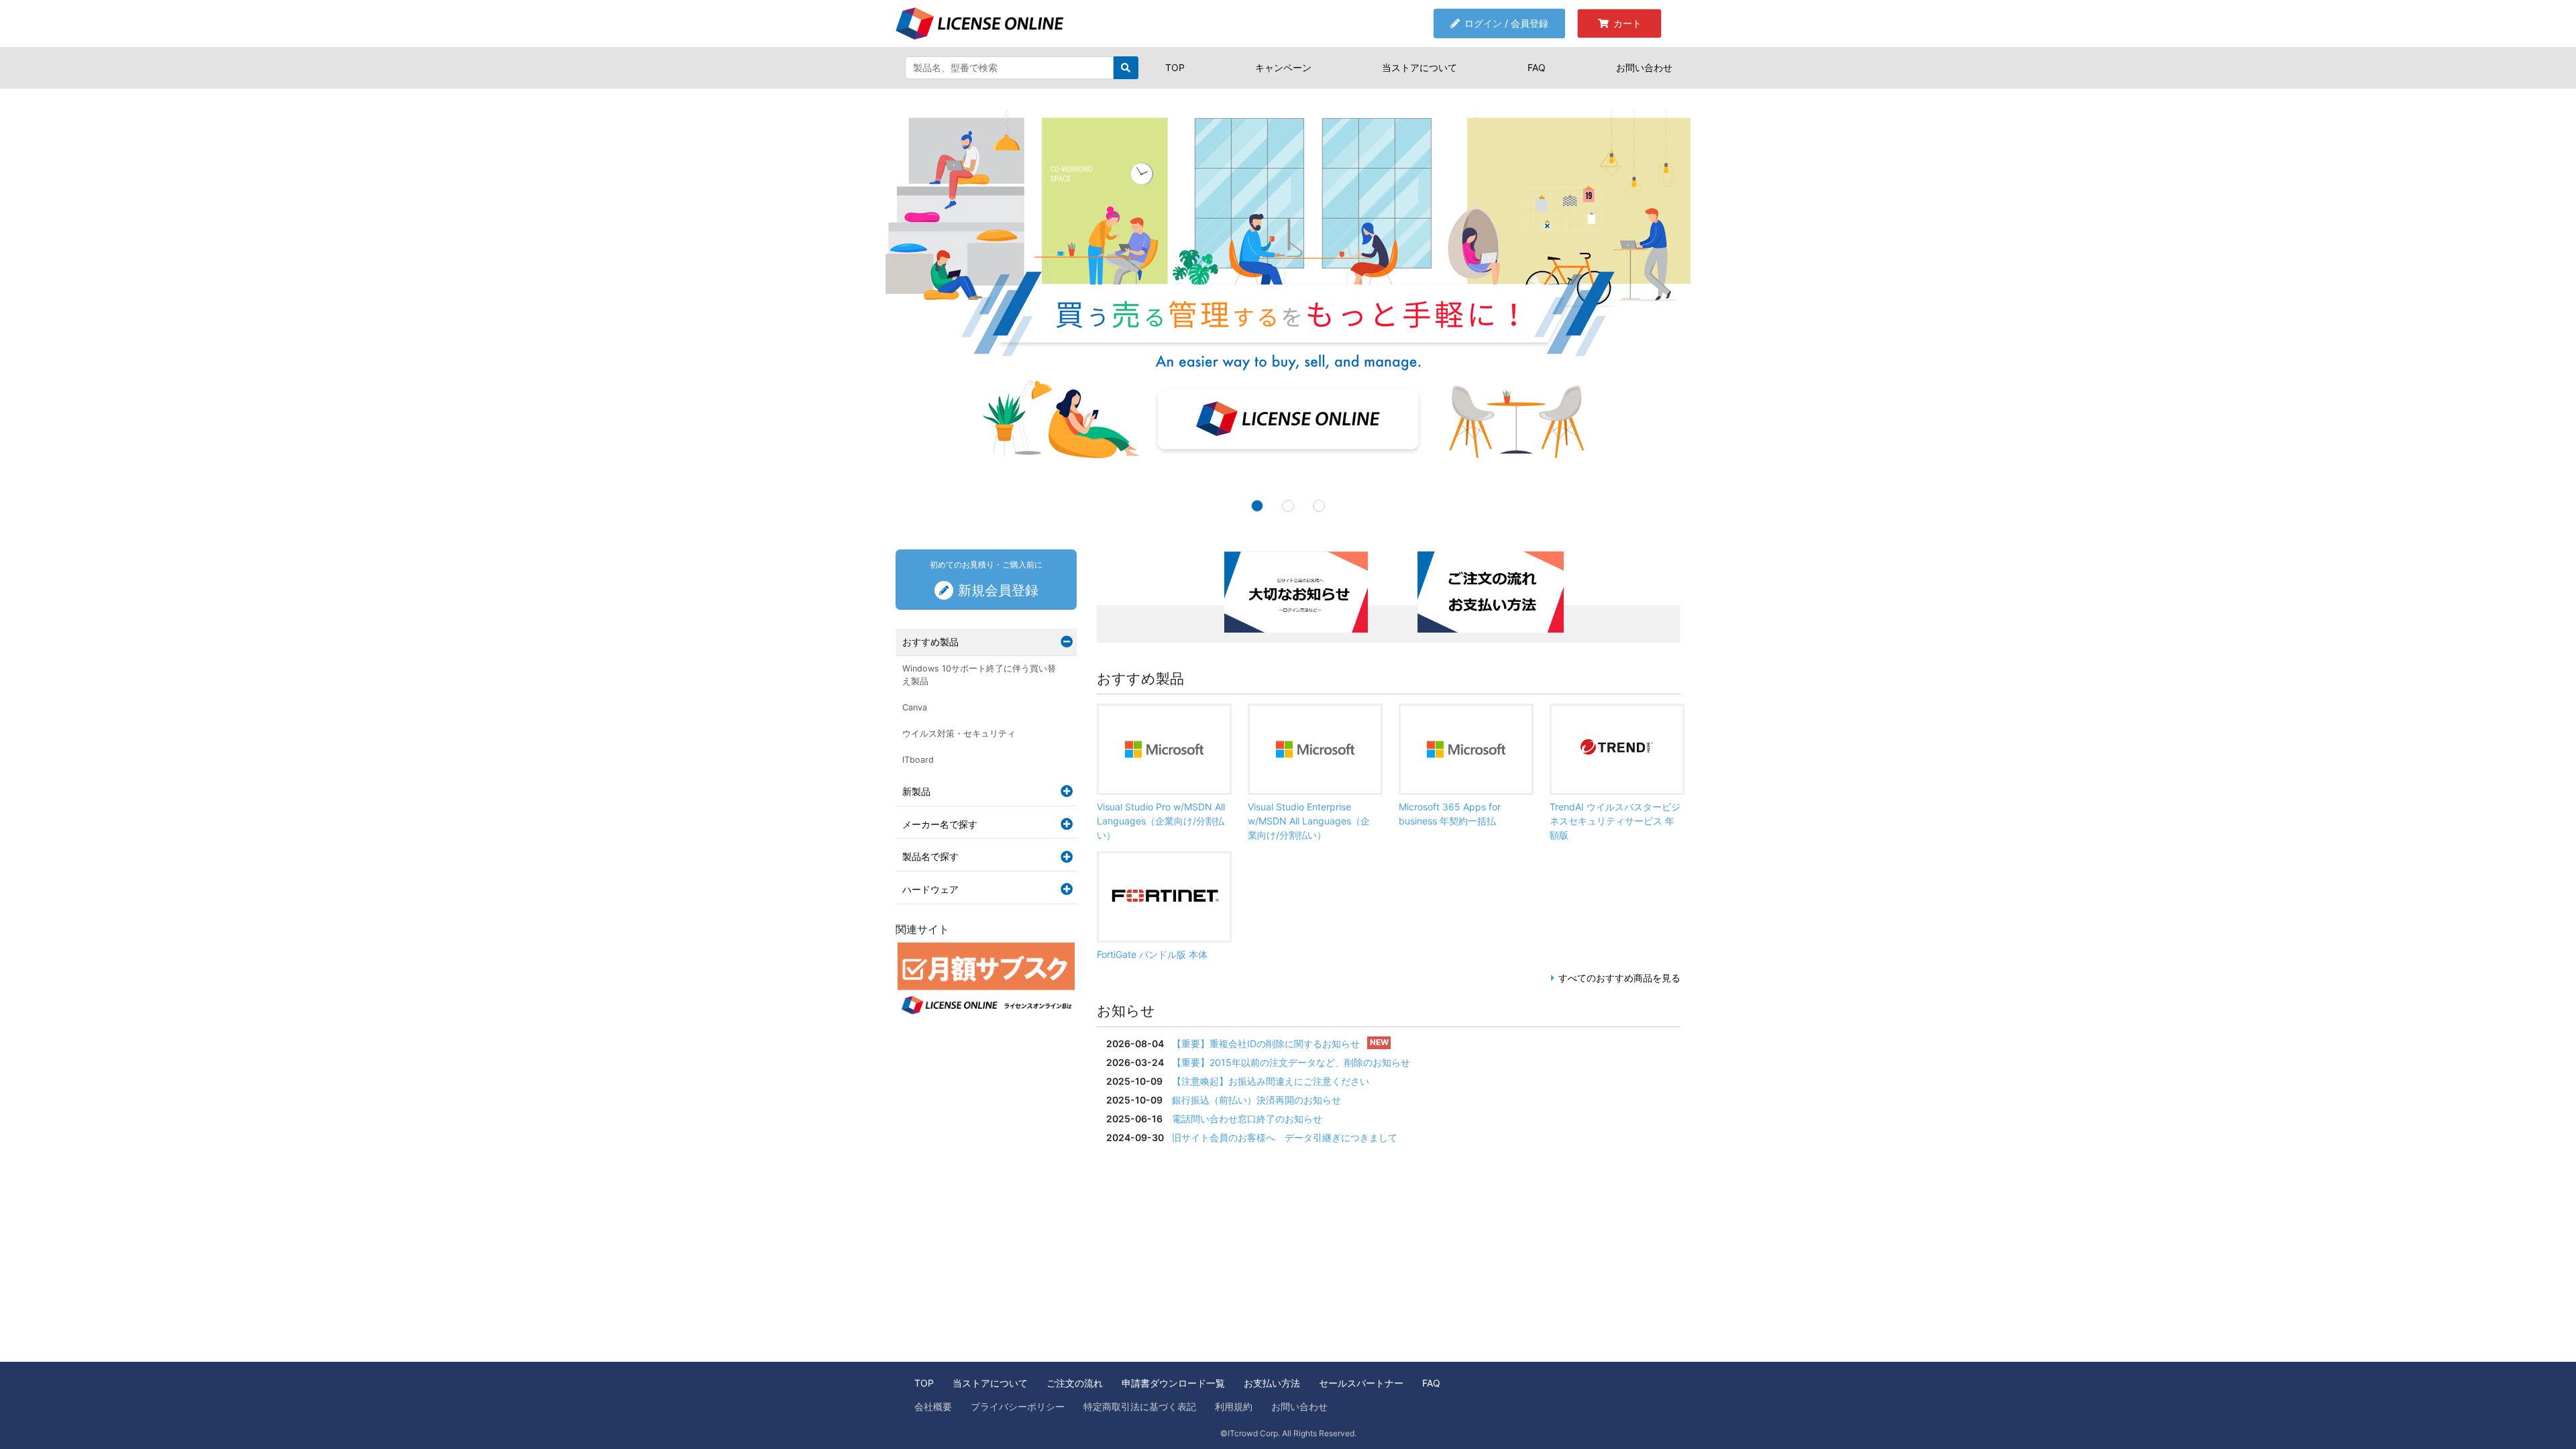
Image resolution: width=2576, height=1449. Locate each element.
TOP (1175, 67)
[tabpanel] (1291, 596)
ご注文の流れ (1075, 1383)
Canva (915, 707)
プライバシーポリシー (1018, 1406)
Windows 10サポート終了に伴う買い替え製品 (979, 675)
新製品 (916, 791)
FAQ (1537, 67)
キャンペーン (1283, 67)
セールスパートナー (1361, 1383)
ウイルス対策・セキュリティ (959, 734)
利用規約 (1234, 1406)
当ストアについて (1419, 67)
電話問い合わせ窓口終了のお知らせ (1247, 1119)
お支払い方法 (1272, 1383)
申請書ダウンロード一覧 (1173, 1383)
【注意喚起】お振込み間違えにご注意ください (1271, 1081)
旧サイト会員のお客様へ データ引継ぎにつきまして (1285, 1137)
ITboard (918, 760)
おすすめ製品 (930, 642)
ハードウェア (930, 889)
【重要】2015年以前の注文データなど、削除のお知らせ (1291, 1062)
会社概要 (933, 1406)
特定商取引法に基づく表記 (1140, 1406)
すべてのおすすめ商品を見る (1619, 978)
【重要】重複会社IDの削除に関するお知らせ (1266, 1043)
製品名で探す (930, 856)
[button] (193, 305)
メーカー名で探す (940, 824)
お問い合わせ (1644, 67)
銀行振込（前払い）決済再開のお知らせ (1256, 1100)
